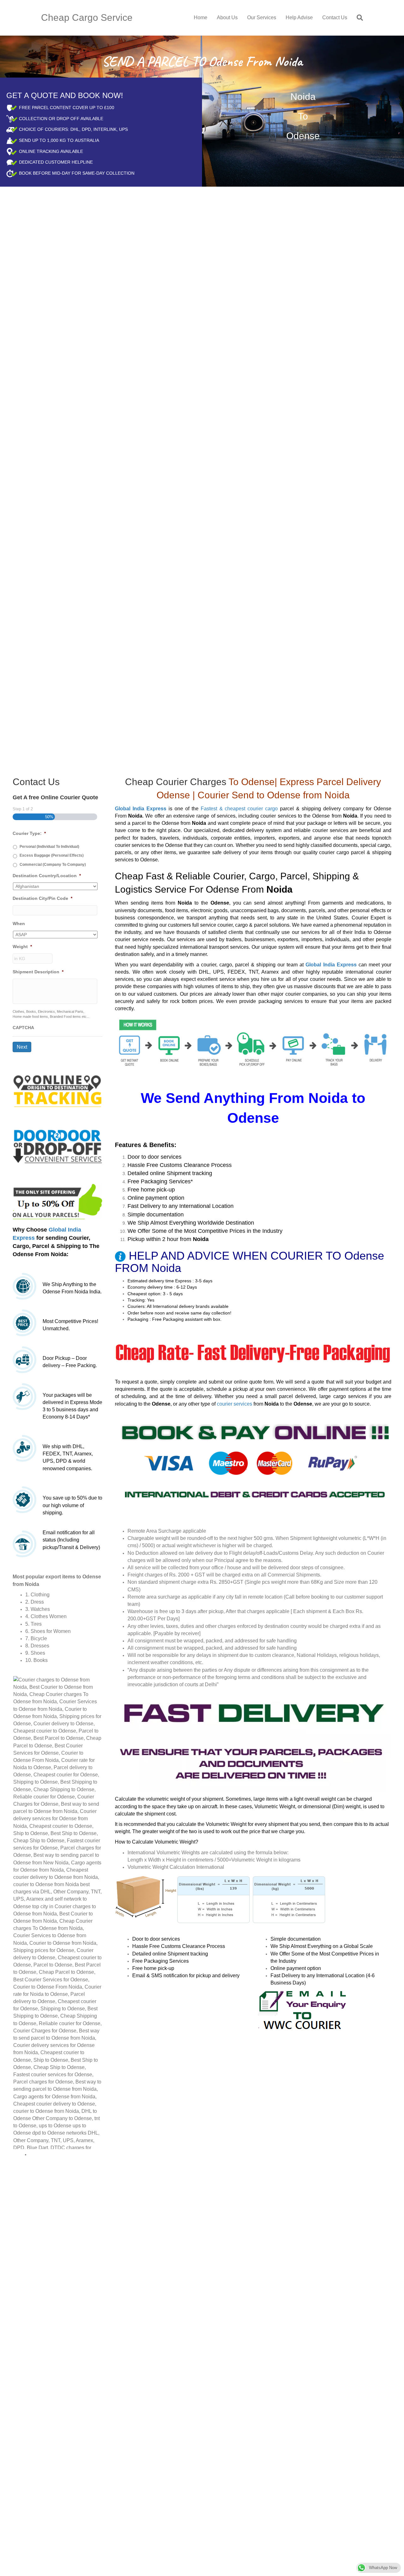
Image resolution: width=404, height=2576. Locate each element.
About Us (227, 17)
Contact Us (335, 17)
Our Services (262, 17)
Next (22, 1047)
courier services (235, 1404)
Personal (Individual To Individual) (49, 847)
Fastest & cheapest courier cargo (239, 809)
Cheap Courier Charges (176, 782)
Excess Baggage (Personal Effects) (52, 855)
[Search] (357, 18)
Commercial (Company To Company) (53, 865)
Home (201, 17)
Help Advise (299, 17)
